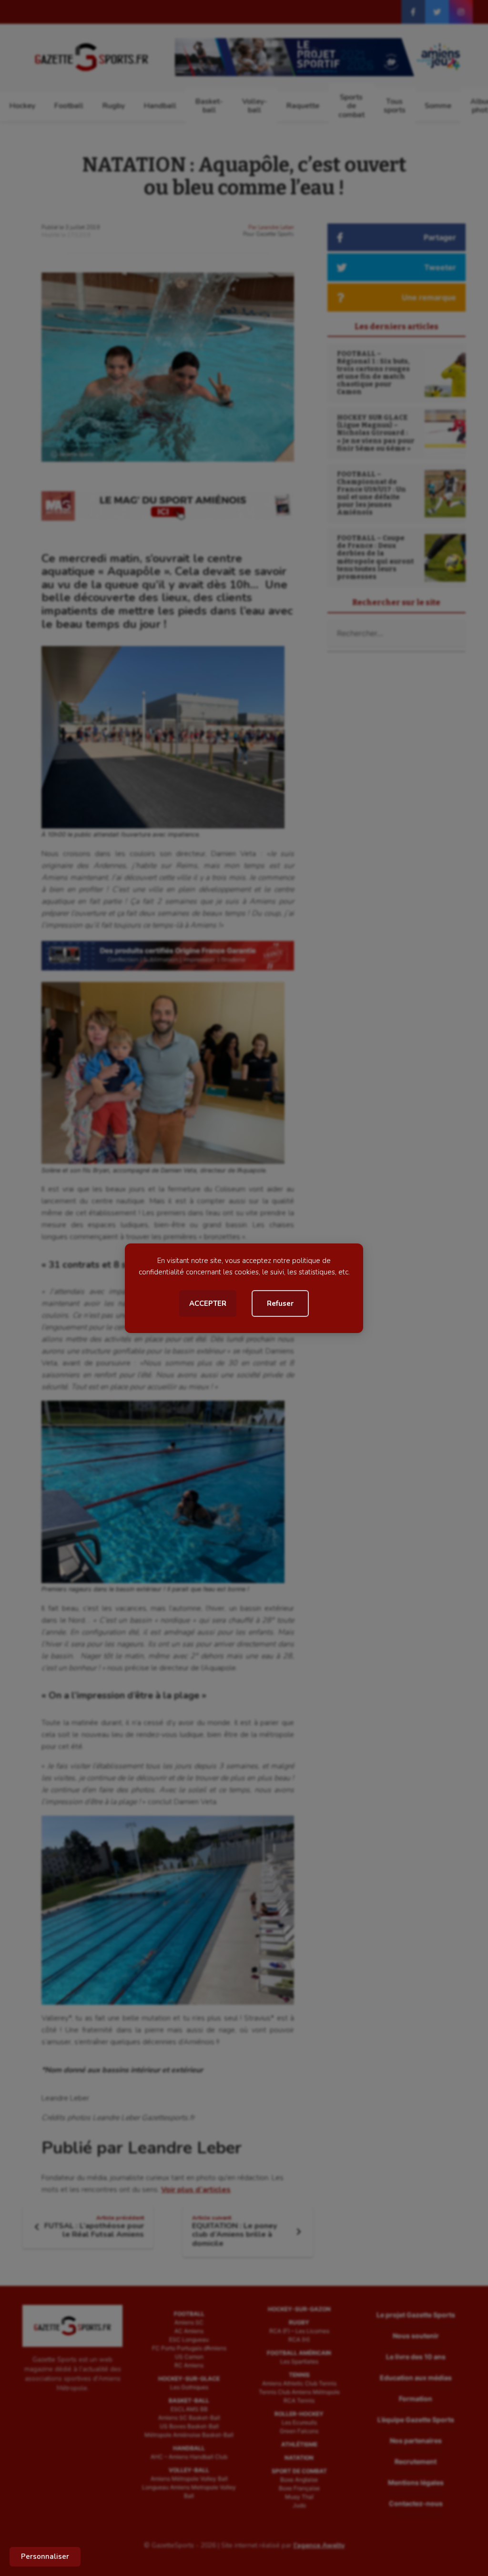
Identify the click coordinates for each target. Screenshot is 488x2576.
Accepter (208, 1303)
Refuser (280, 1303)
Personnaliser (45, 2556)
